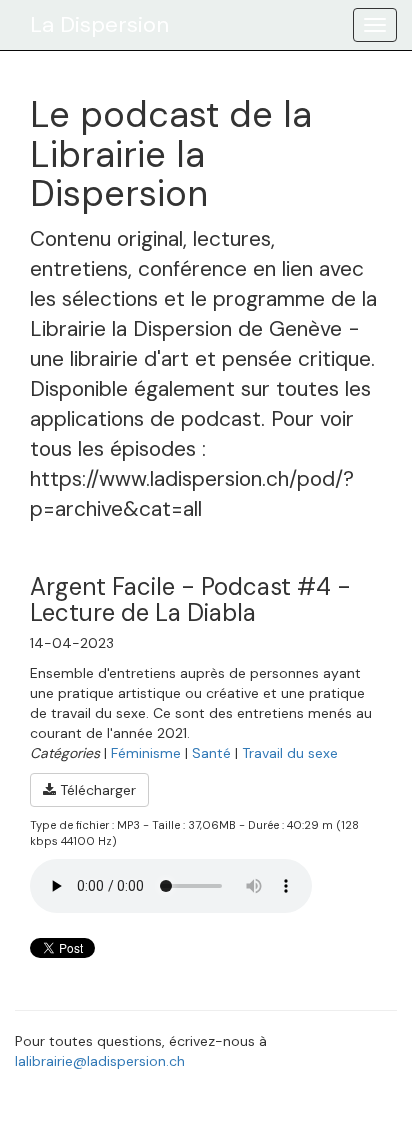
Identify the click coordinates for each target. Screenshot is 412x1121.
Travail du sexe (290, 753)
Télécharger (96, 790)
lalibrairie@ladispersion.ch (100, 1061)
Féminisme (146, 753)
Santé (211, 753)
